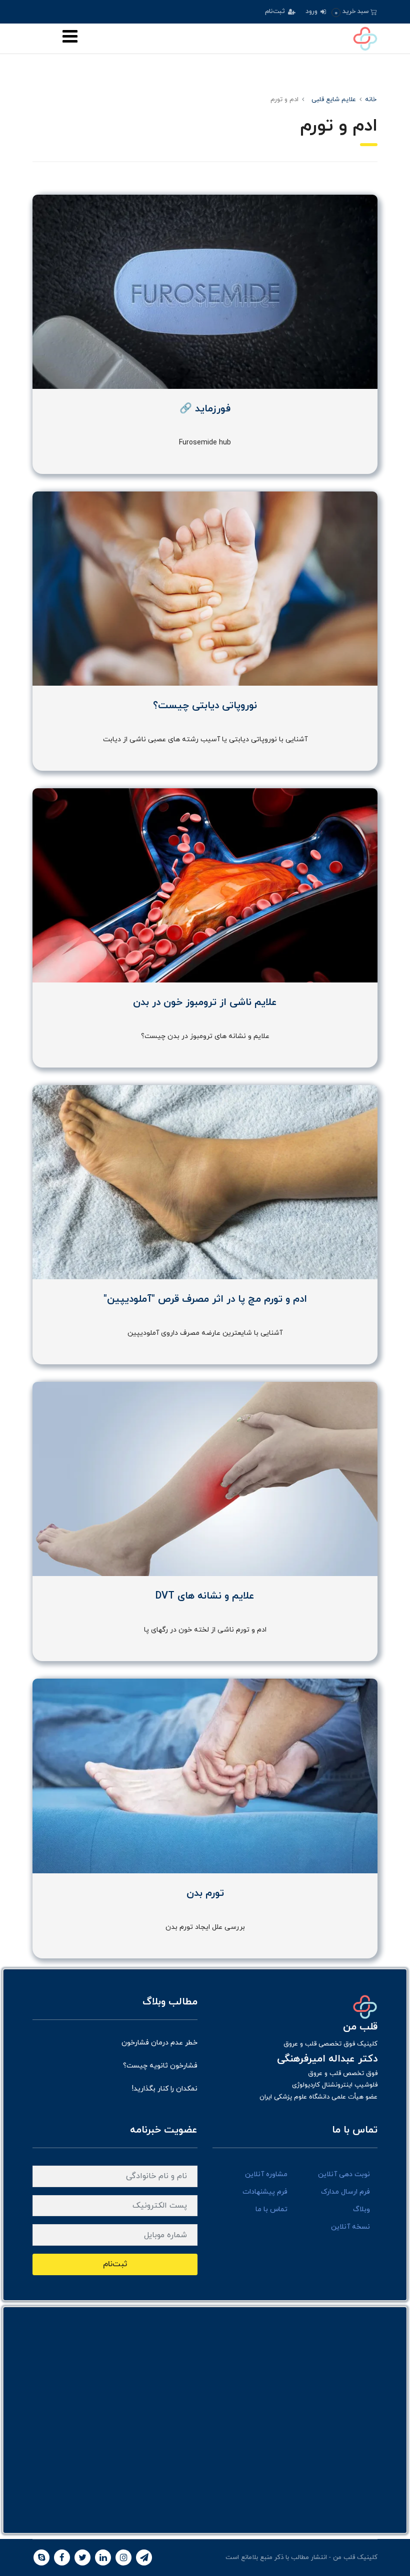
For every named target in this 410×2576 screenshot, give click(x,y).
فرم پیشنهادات (265, 2192)
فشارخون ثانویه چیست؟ (160, 2066)
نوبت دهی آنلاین (344, 2174)
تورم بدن (205, 1893)
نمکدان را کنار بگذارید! (165, 2089)
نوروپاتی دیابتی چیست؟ (205, 706)
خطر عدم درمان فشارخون (159, 2043)
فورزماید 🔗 (205, 409)
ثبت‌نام (276, 12)
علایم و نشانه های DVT (205, 1596)
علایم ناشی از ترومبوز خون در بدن (205, 1002)
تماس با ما (271, 2209)
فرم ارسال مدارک (345, 2192)
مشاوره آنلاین (266, 2174)
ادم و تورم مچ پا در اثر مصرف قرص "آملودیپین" (205, 1299)
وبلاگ (361, 2209)
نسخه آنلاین (350, 2227)
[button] (354, 12)
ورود (312, 12)
